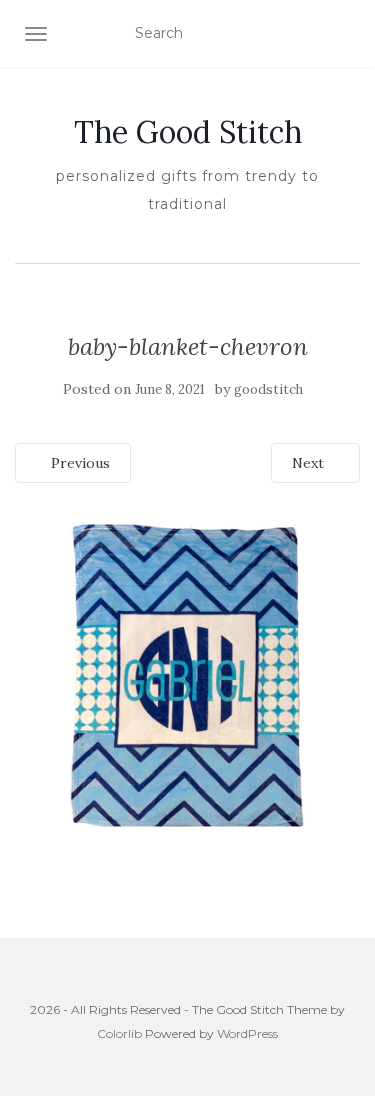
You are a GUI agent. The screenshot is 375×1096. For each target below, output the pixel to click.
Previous (78, 463)
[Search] (347, 34)
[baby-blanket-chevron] (187, 674)
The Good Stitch (188, 132)
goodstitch (268, 389)
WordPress (247, 1033)
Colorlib (119, 1033)
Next (310, 463)
